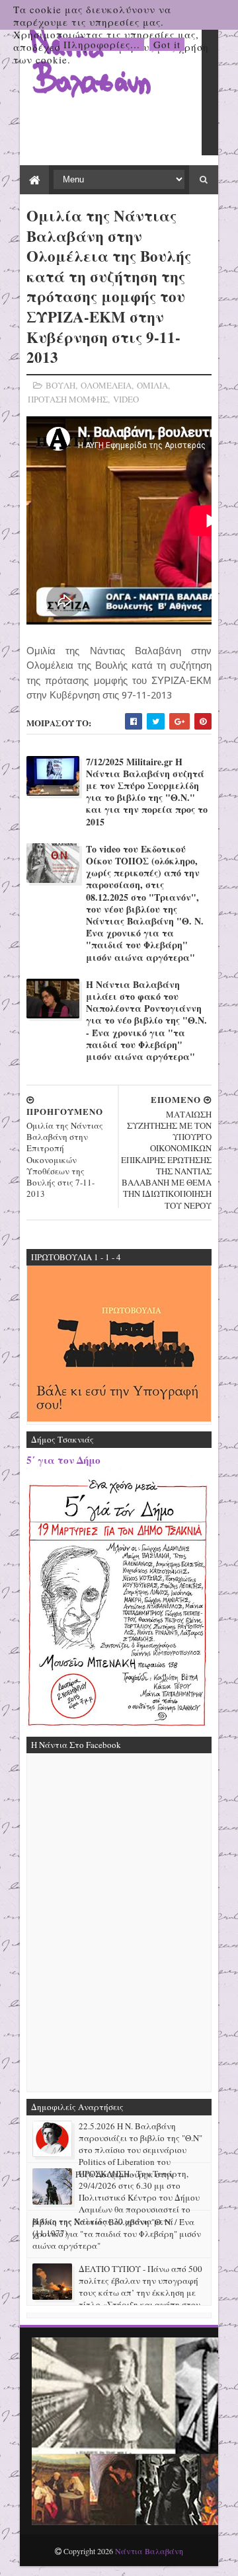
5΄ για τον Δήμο (63, 1460)
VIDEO (126, 399)
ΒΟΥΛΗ (60, 385)
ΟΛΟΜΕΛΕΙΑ (106, 385)
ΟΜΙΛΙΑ (152, 385)
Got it (167, 44)
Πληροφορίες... (102, 44)
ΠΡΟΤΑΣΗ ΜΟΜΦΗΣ (68, 399)
